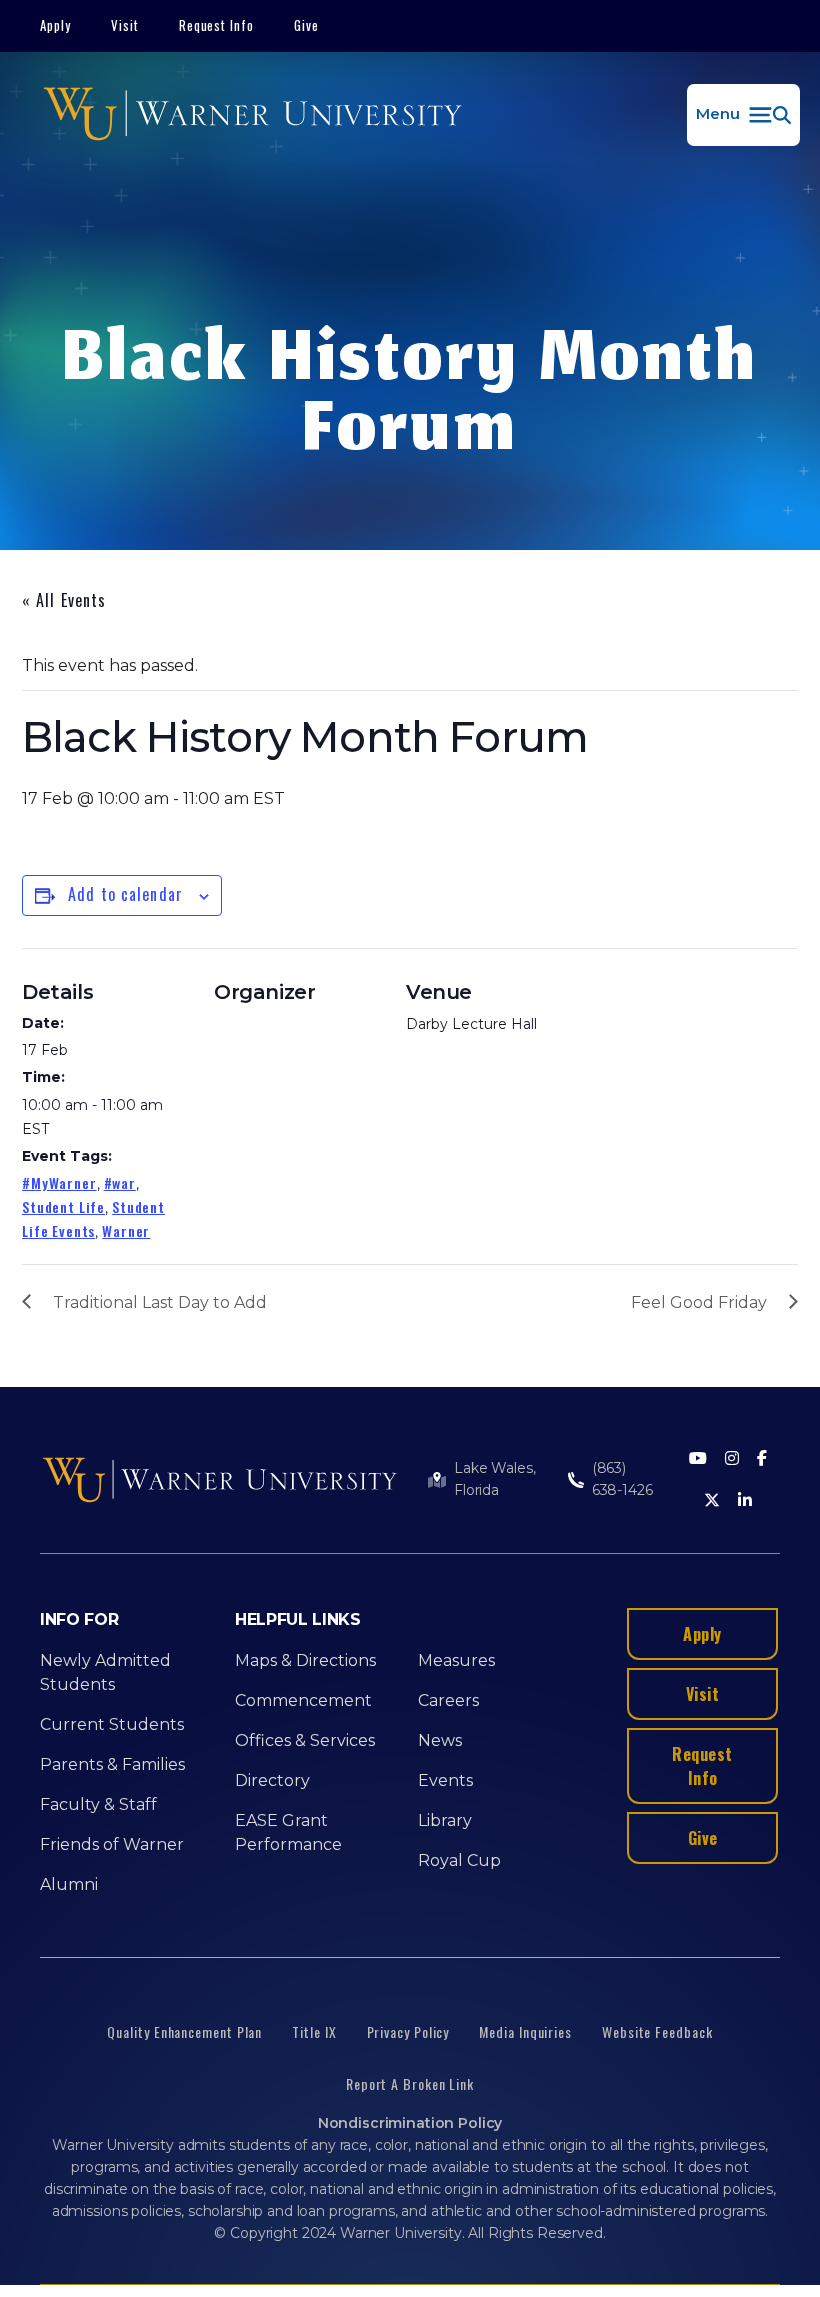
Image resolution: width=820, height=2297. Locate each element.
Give (306, 25)
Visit (125, 25)
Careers (448, 1700)
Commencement (303, 1700)
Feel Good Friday (699, 1302)
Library (445, 1820)
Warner (126, 1230)
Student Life (63, 1206)
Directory (272, 1780)
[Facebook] (762, 1459)
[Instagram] (732, 1459)
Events (445, 1780)
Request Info (217, 25)
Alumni (69, 1884)
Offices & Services (305, 1740)
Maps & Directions (305, 1660)
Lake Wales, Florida (494, 1479)
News (440, 1740)
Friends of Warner (112, 1844)
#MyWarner (59, 1182)
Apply (55, 25)
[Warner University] (252, 115)
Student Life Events (93, 1218)
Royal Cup (459, 1860)
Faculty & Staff (98, 1804)
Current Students (112, 1724)
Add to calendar (125, 894)
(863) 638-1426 (622, 1479)
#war (120, 1182)
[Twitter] (712, 1501)
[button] (743, 115)
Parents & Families (112, 1764)
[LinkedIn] (745, 1501)
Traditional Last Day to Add (160, 1302)
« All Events (64, 600)
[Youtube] (698, 1459)
